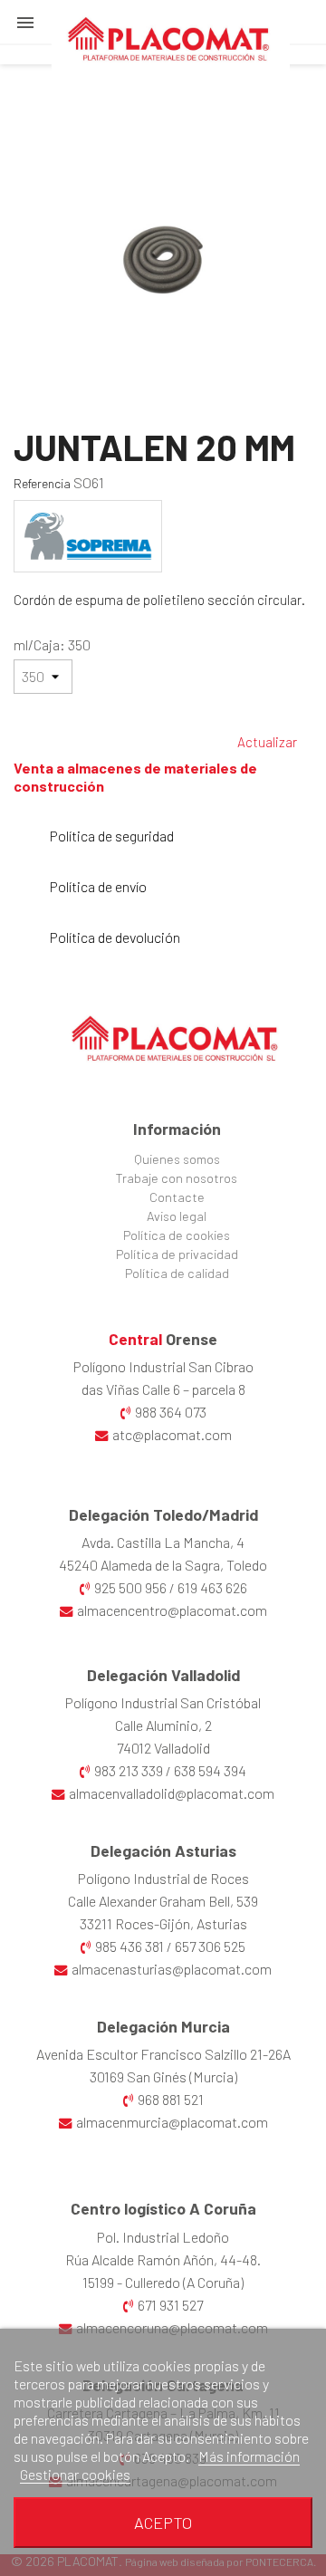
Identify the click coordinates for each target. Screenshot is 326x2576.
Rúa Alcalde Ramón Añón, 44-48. (163, 2259)
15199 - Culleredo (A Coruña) (163, 2282)
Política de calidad (177, 1273)
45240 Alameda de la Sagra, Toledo (163, 1565)
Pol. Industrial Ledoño (163, 2237)
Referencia (42, 483)
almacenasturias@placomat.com (172, 1969)
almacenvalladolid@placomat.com (172, 1793)
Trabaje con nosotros (177, 1178)
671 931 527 (170, 2305)
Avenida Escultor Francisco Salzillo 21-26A (163, 2054)
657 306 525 (210, 1946)
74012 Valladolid (163, 1748)
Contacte (177, 1197)
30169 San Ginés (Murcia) (163, 2076)
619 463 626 (212, 1587)
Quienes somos (177, 1159)
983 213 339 (129, 1770)
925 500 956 (130, 1587)
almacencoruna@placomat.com (172, 2327)
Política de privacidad (177, 1254)
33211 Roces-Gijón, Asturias (163, 1923)
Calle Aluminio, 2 (163, 1725)
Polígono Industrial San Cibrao (163, 1366)
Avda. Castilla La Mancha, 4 (163, 1542)
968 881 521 (171, 2099)
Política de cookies (177, 1235)
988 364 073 (171, 1412)
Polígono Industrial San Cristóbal (163, 1702)
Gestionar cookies (75, 2474)
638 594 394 (210, 1770)
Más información (249, 2456)
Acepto (163, 2523)
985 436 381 (129, 1946)
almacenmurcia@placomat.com (172, 2122)
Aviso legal (177, 1216)
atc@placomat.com (172, 1434)
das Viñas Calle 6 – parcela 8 (163, 1389)
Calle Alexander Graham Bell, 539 (163, 1901)
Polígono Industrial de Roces (163, 1878)
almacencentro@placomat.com (172, 1610)
